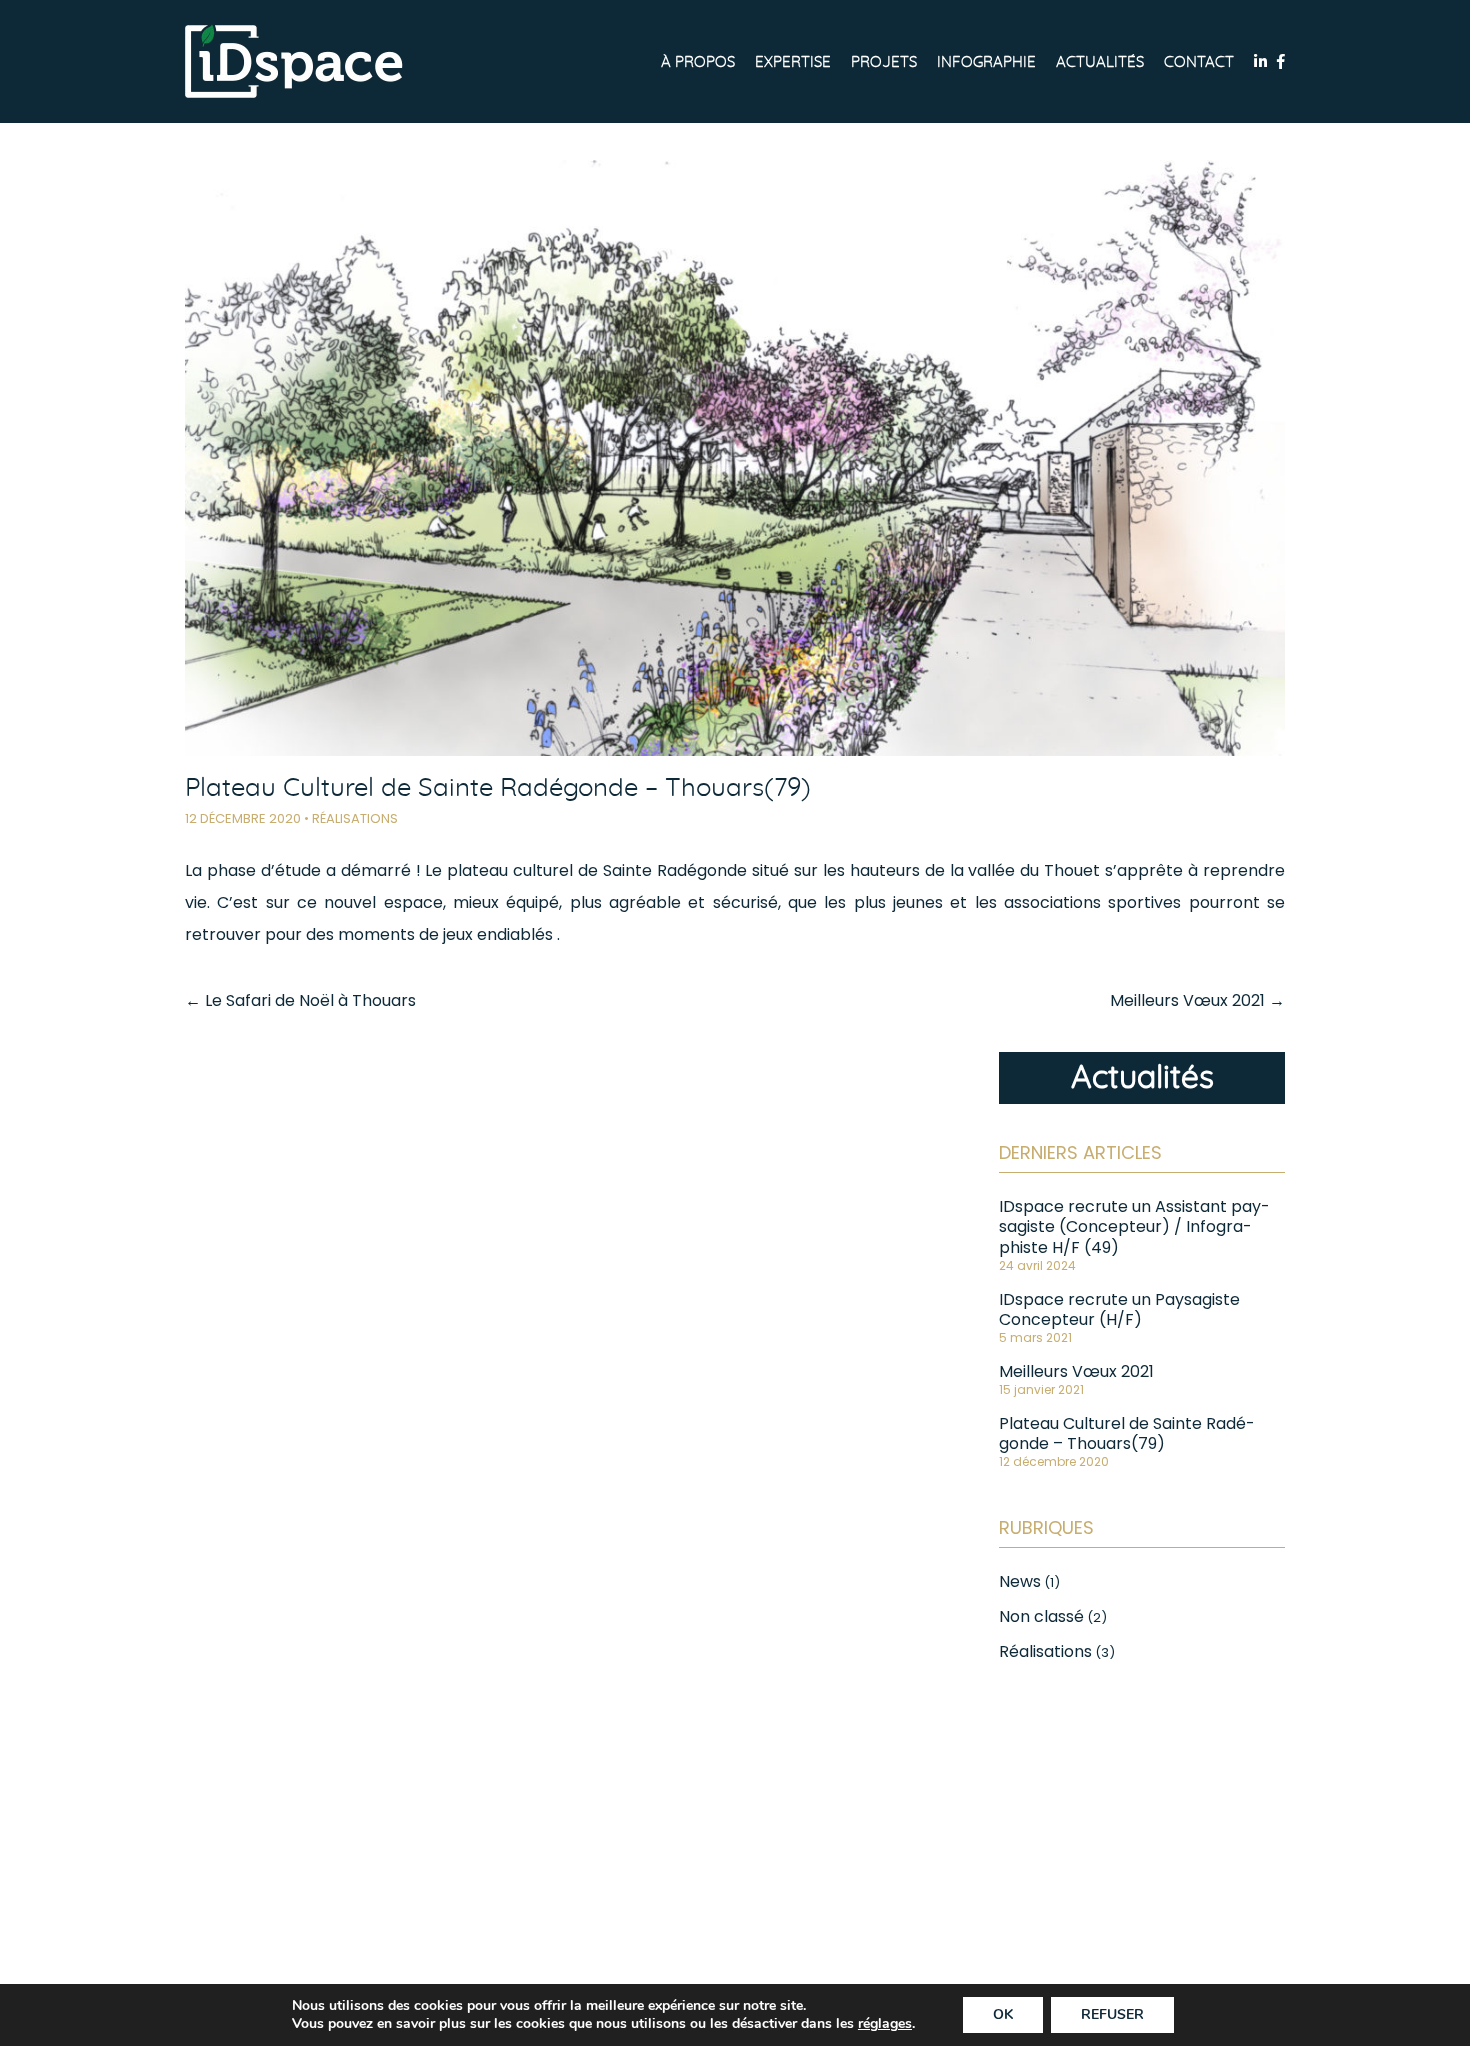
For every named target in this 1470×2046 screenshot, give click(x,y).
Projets (884, 62)
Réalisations (355, 818)
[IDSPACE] (294, 61)
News (1020, 1581)
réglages (885, 2024)
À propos (698, 62)
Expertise (793, 62)
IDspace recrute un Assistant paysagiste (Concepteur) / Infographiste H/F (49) (1134, 1226)
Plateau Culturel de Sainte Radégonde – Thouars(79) (1127, 1433)
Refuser (1112, 2014)
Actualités (1100, 62)
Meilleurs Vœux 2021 (1197, 1000)
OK (1003, 2014)
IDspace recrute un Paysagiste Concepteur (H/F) (1119, 1309)
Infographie (986, 62)
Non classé (1041, 1616)
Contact (1199, 62)
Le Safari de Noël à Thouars (300, 1000)
